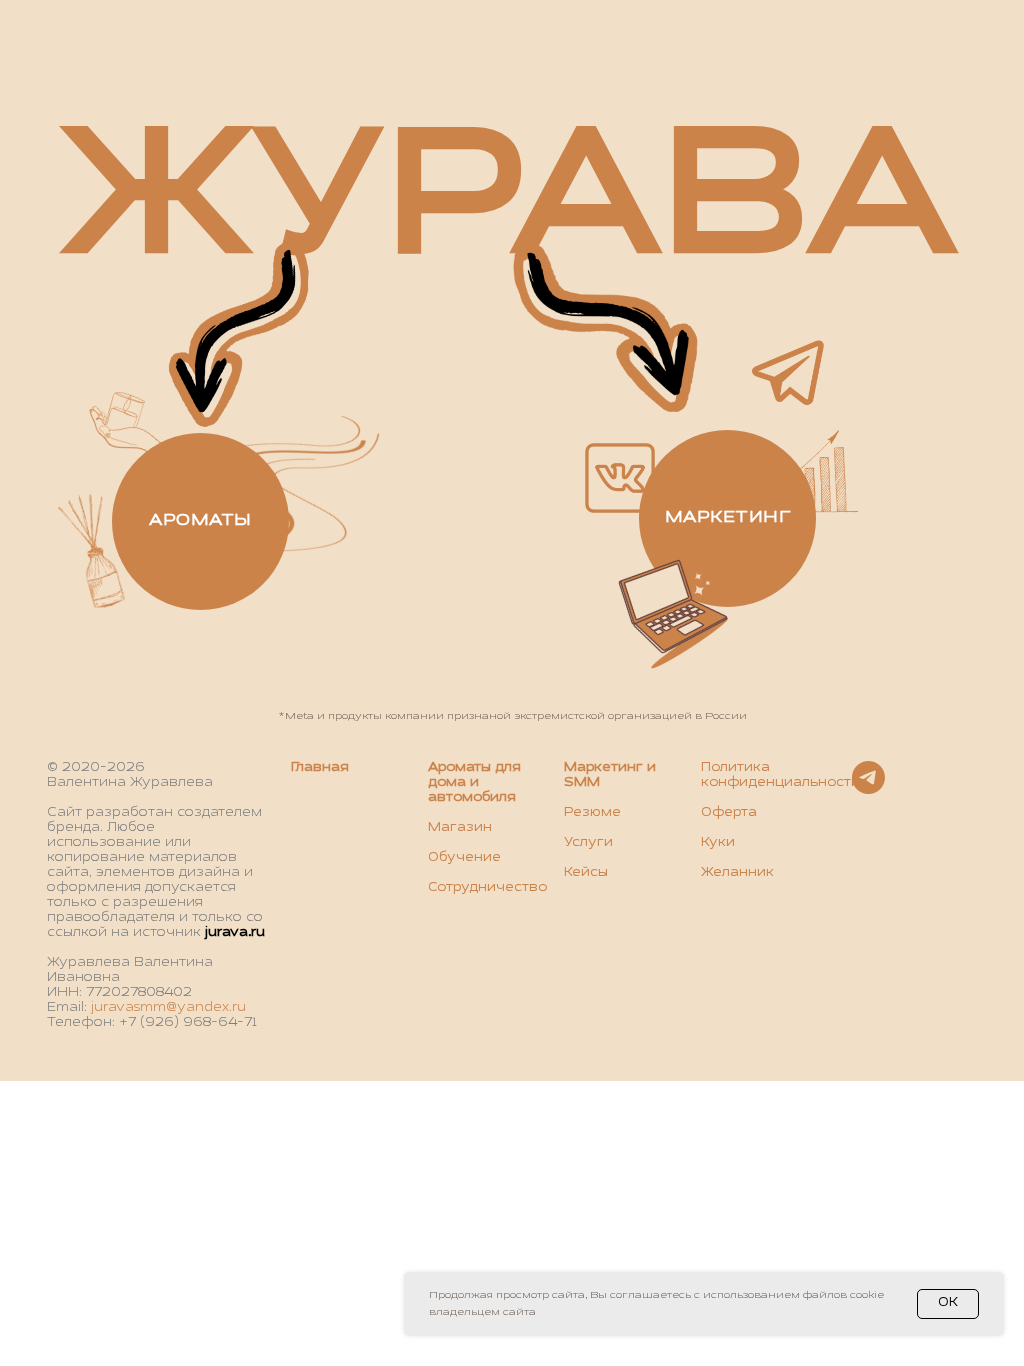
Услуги (588, 843)
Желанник (737, 873)
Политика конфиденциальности (780, 775)
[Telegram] (868, 788)
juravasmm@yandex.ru (168, 1008)
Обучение (464, 858)
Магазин (460, 828)
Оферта (729, 813)
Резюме (592, 813)
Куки (718, 843)
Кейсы (586, 873)
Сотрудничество (487, 888)
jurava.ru (235, 933)
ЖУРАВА (508, 201)
